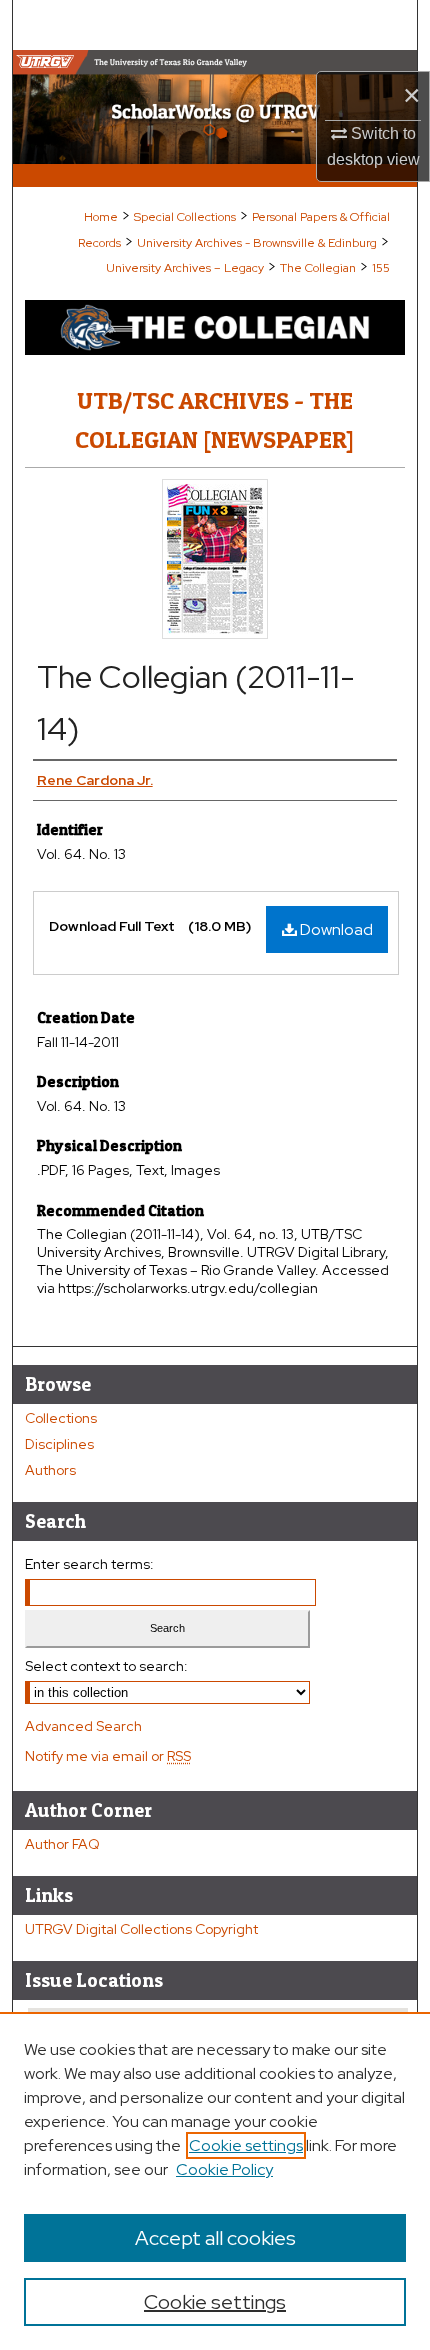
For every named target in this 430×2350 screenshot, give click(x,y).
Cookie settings (246, 2145)
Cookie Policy (224, 2169)
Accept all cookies (215, 2238)
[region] (215, 2181)
